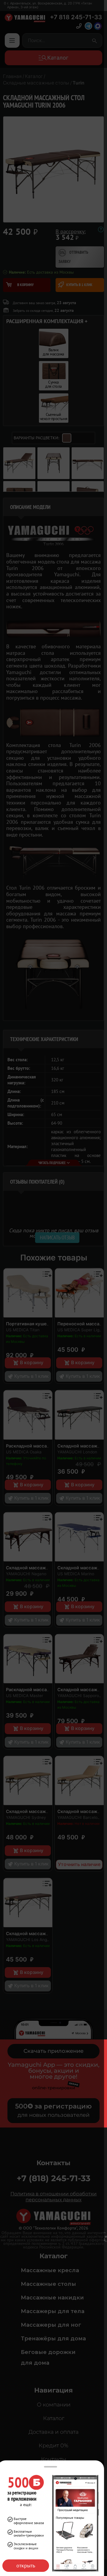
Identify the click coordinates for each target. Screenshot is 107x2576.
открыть (26, 2565)
